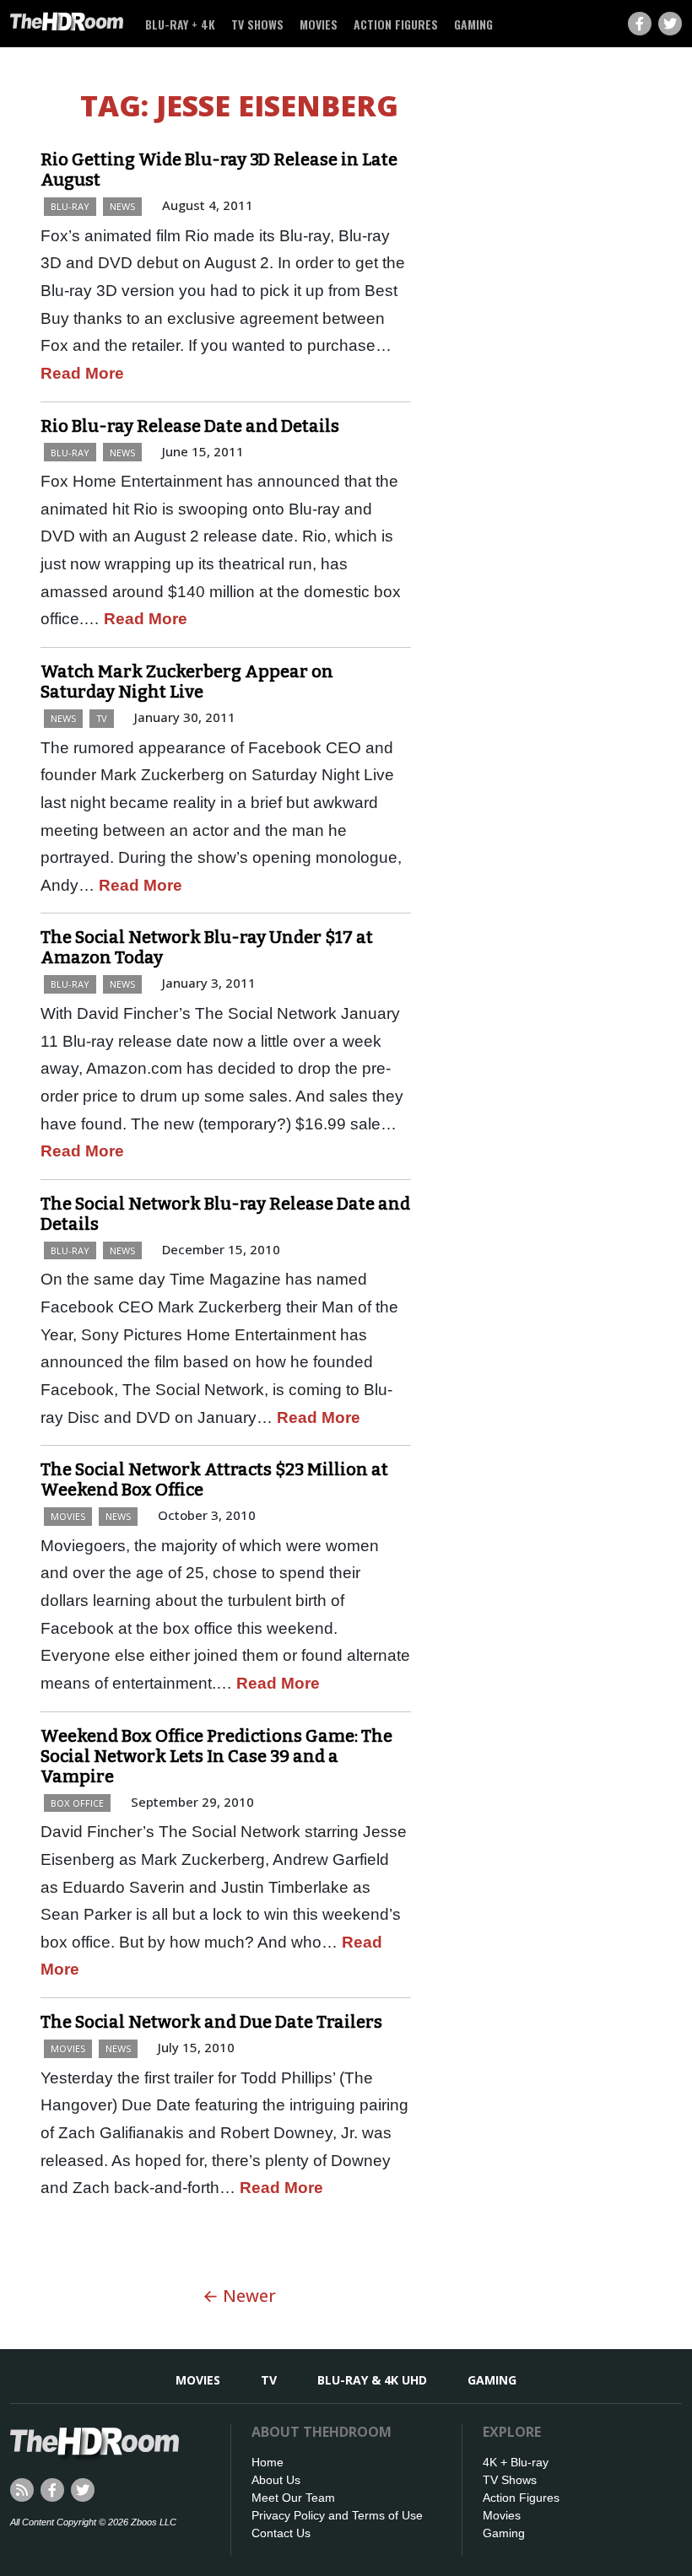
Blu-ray (70, 206)
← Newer (239, 2296)
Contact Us (281, 2533)
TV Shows (257, 24)
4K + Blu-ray (516, 2462)
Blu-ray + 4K (180, 24)
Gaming (473, 24)
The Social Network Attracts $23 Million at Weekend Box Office (214, 1479)
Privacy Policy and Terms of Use (337, 2515)
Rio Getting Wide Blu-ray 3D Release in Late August (219, 170)
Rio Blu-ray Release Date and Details (190, 426)
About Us (276, 2480)
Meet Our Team (293, 2498)
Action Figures (396, 24)
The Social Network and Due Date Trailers (211, 2022)
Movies (319, 24)
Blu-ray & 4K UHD (372, 2380)
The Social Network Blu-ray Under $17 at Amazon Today (207, 947)
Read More (82, 373)
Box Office (77, 1803)
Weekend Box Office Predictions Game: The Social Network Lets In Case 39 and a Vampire (216, 1756)
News (122, 206)
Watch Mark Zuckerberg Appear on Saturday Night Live (187, 682)
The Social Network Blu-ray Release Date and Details (225, 1214)
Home (268, 2462)
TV (102, 718)
